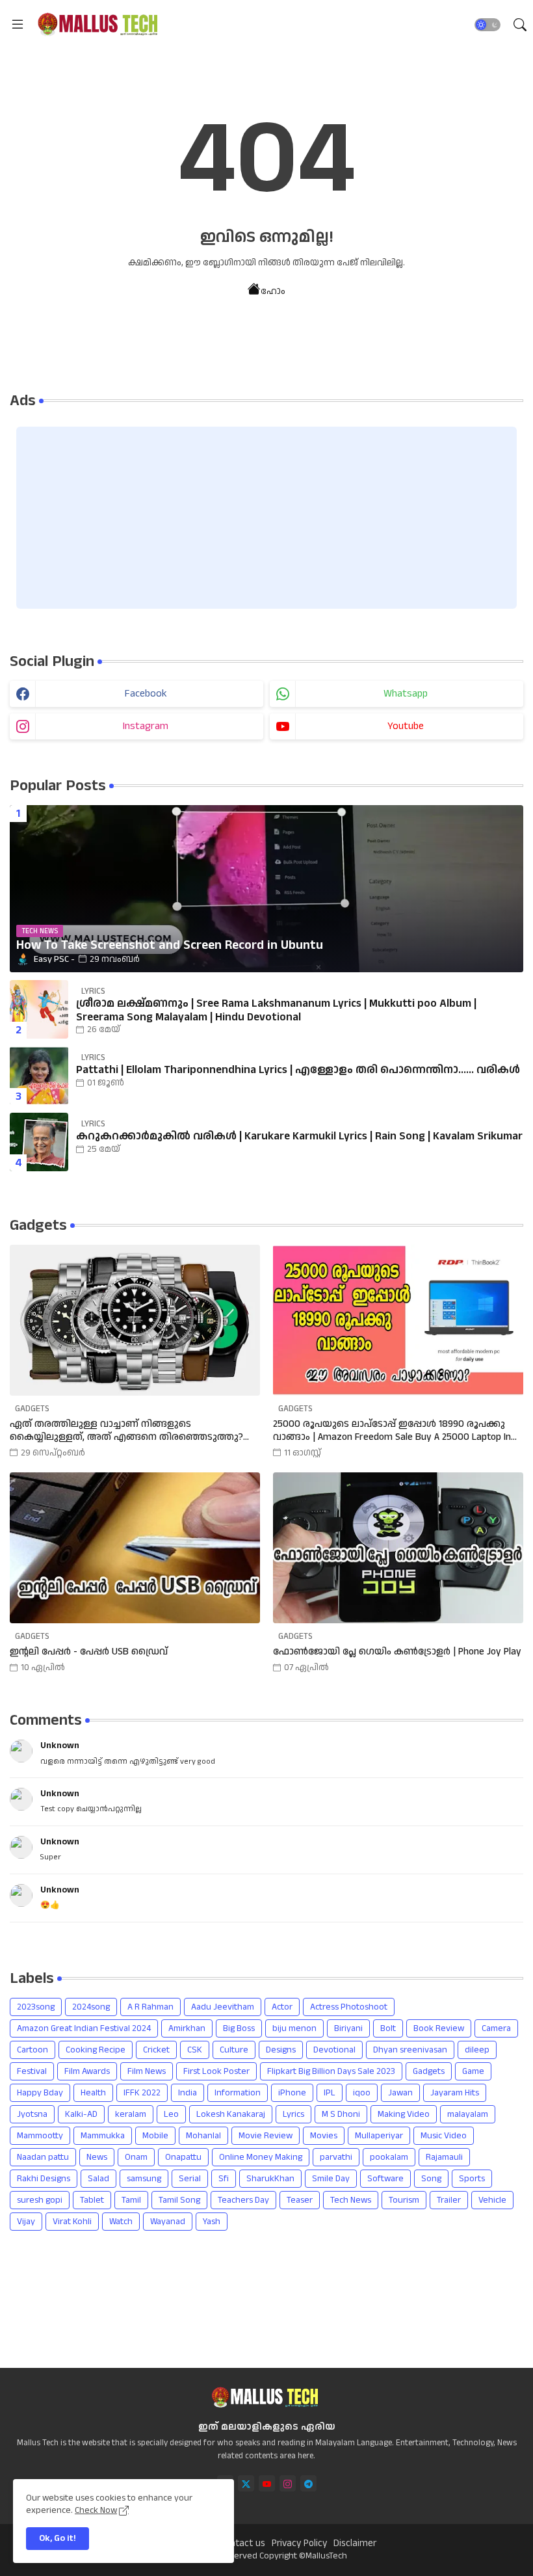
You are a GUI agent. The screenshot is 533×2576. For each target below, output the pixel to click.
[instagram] (288, 2483)
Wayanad (168, 2222)
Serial (190, 2179)
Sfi (224, 2179)
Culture (234, 2050)
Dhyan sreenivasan (410, 2050)
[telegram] (308, 2483)
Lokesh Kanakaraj (231, 2114)
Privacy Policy (299, 2543)
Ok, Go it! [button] (58, 2538)
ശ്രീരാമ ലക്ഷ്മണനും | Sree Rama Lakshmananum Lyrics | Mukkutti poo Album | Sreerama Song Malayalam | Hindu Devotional (276, 1010)
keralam (131, 2114)
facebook (146, 694)
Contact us (242, 2543)
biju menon (294, 2028)
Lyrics (293, 2114)
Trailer (449, 2200)
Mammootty (40, 2136)
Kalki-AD (81, 2114)
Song (431, 2179)
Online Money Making (261, 2157)
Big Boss (239, 2028)
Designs (281, 2050)
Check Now (96, 2510)
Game (473, 2071)
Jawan (400, 2093)
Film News (147, 2071)
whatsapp (406, 694)
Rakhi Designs (44, 2179)
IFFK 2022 (142, 2093)
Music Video (444, 2136)
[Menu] (18, 24)
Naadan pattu (43, 2157)
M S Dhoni (341, 2114)
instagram (146, 726)
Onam (136, 2157)
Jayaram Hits (455, 2093)
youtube (406, 726)
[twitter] (246, 2483)
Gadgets (429, 2071)
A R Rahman (150, 2007)
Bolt (388, 2028)
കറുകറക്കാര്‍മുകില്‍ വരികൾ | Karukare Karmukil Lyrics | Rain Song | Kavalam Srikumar (299, 1136)
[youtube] (267, 2483)
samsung (144, 2179)
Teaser (300, 2200)
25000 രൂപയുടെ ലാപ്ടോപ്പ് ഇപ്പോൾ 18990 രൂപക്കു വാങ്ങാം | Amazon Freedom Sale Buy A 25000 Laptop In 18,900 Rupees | (392, 1430)
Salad (98, 2179)
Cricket (156, 2050)
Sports (472, 2179)
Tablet (92, 2200)
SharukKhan (270, 2179)
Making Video (404, 2114)
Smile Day (331, 2179)
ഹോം (273, 291)
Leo (171, 2114)
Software (385, 2179)
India (188, 2093)
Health (93, 2093)
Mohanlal (203, 2136)
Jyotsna (32, 2114)
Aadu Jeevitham (223, 2007)
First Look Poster (216, 2071)
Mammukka (103, 2136)
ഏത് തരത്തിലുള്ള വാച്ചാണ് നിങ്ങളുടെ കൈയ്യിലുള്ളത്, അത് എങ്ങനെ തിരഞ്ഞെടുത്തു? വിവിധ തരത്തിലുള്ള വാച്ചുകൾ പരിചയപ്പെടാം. (126, 1430)
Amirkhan (187, 2028)
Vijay (26, 2222)
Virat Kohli (72, 2222)
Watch (121, 2222)
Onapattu (183, 2157)
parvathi (336, 2157)
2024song (91, 2007)
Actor (282, 2007)
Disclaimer (355, 2543)
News (97, 2157)
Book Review (439, 2028)
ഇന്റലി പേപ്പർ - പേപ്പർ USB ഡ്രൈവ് (89, 1652)
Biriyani (348, 2028)
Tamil (131, 2200)
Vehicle (492, 2200)
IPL (330, 2093)
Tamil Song (179, 2200)
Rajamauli (444, 2157)
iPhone (292, 2093)
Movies (324, 2136)
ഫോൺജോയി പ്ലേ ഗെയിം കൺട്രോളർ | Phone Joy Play (397, 1652)
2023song (36, 2007)
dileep (477, 2050)
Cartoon (32, 2050)
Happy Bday (40, 2093)
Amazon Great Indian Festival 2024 (84, 2028)
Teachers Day (243, 2200)
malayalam (468, 2114)
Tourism (404, 2200)
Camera (496, 2028)
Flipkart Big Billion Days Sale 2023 (331, 2071)
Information (238, 2093)
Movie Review (266, 2136)
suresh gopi (40, 2200)
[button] (487, 25)
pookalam (389, 2157)
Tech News (351, 2200)
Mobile (155, 2136)
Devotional (334, 2050)
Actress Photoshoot (349, 2007)
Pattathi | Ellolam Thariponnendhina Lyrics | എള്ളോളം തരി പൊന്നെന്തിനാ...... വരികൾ (298, 1070)
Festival (32, 2071)
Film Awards (87, 2071)
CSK (195, 2050)
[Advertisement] (266, 518)
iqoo (362, 2093)
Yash (212, 2222)
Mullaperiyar (379, 2136)
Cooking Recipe (96, 2050)
